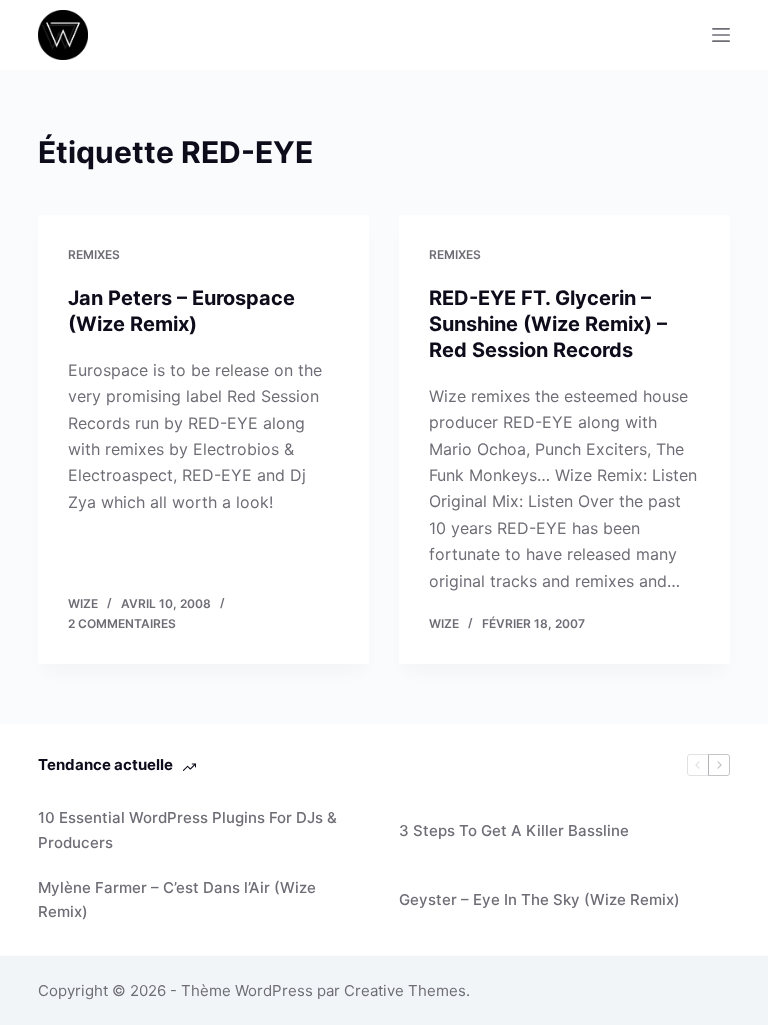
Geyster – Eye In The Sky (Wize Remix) (539, 899)
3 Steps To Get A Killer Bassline (514, 830)
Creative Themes (405, 990)
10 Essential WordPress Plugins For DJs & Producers (187, 830)
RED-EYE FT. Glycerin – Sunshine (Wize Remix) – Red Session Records (548, 324)
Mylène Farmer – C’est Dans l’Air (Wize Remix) (177, 900)
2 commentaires (122, 623)
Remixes (94, 254)
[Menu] (721, 35)
